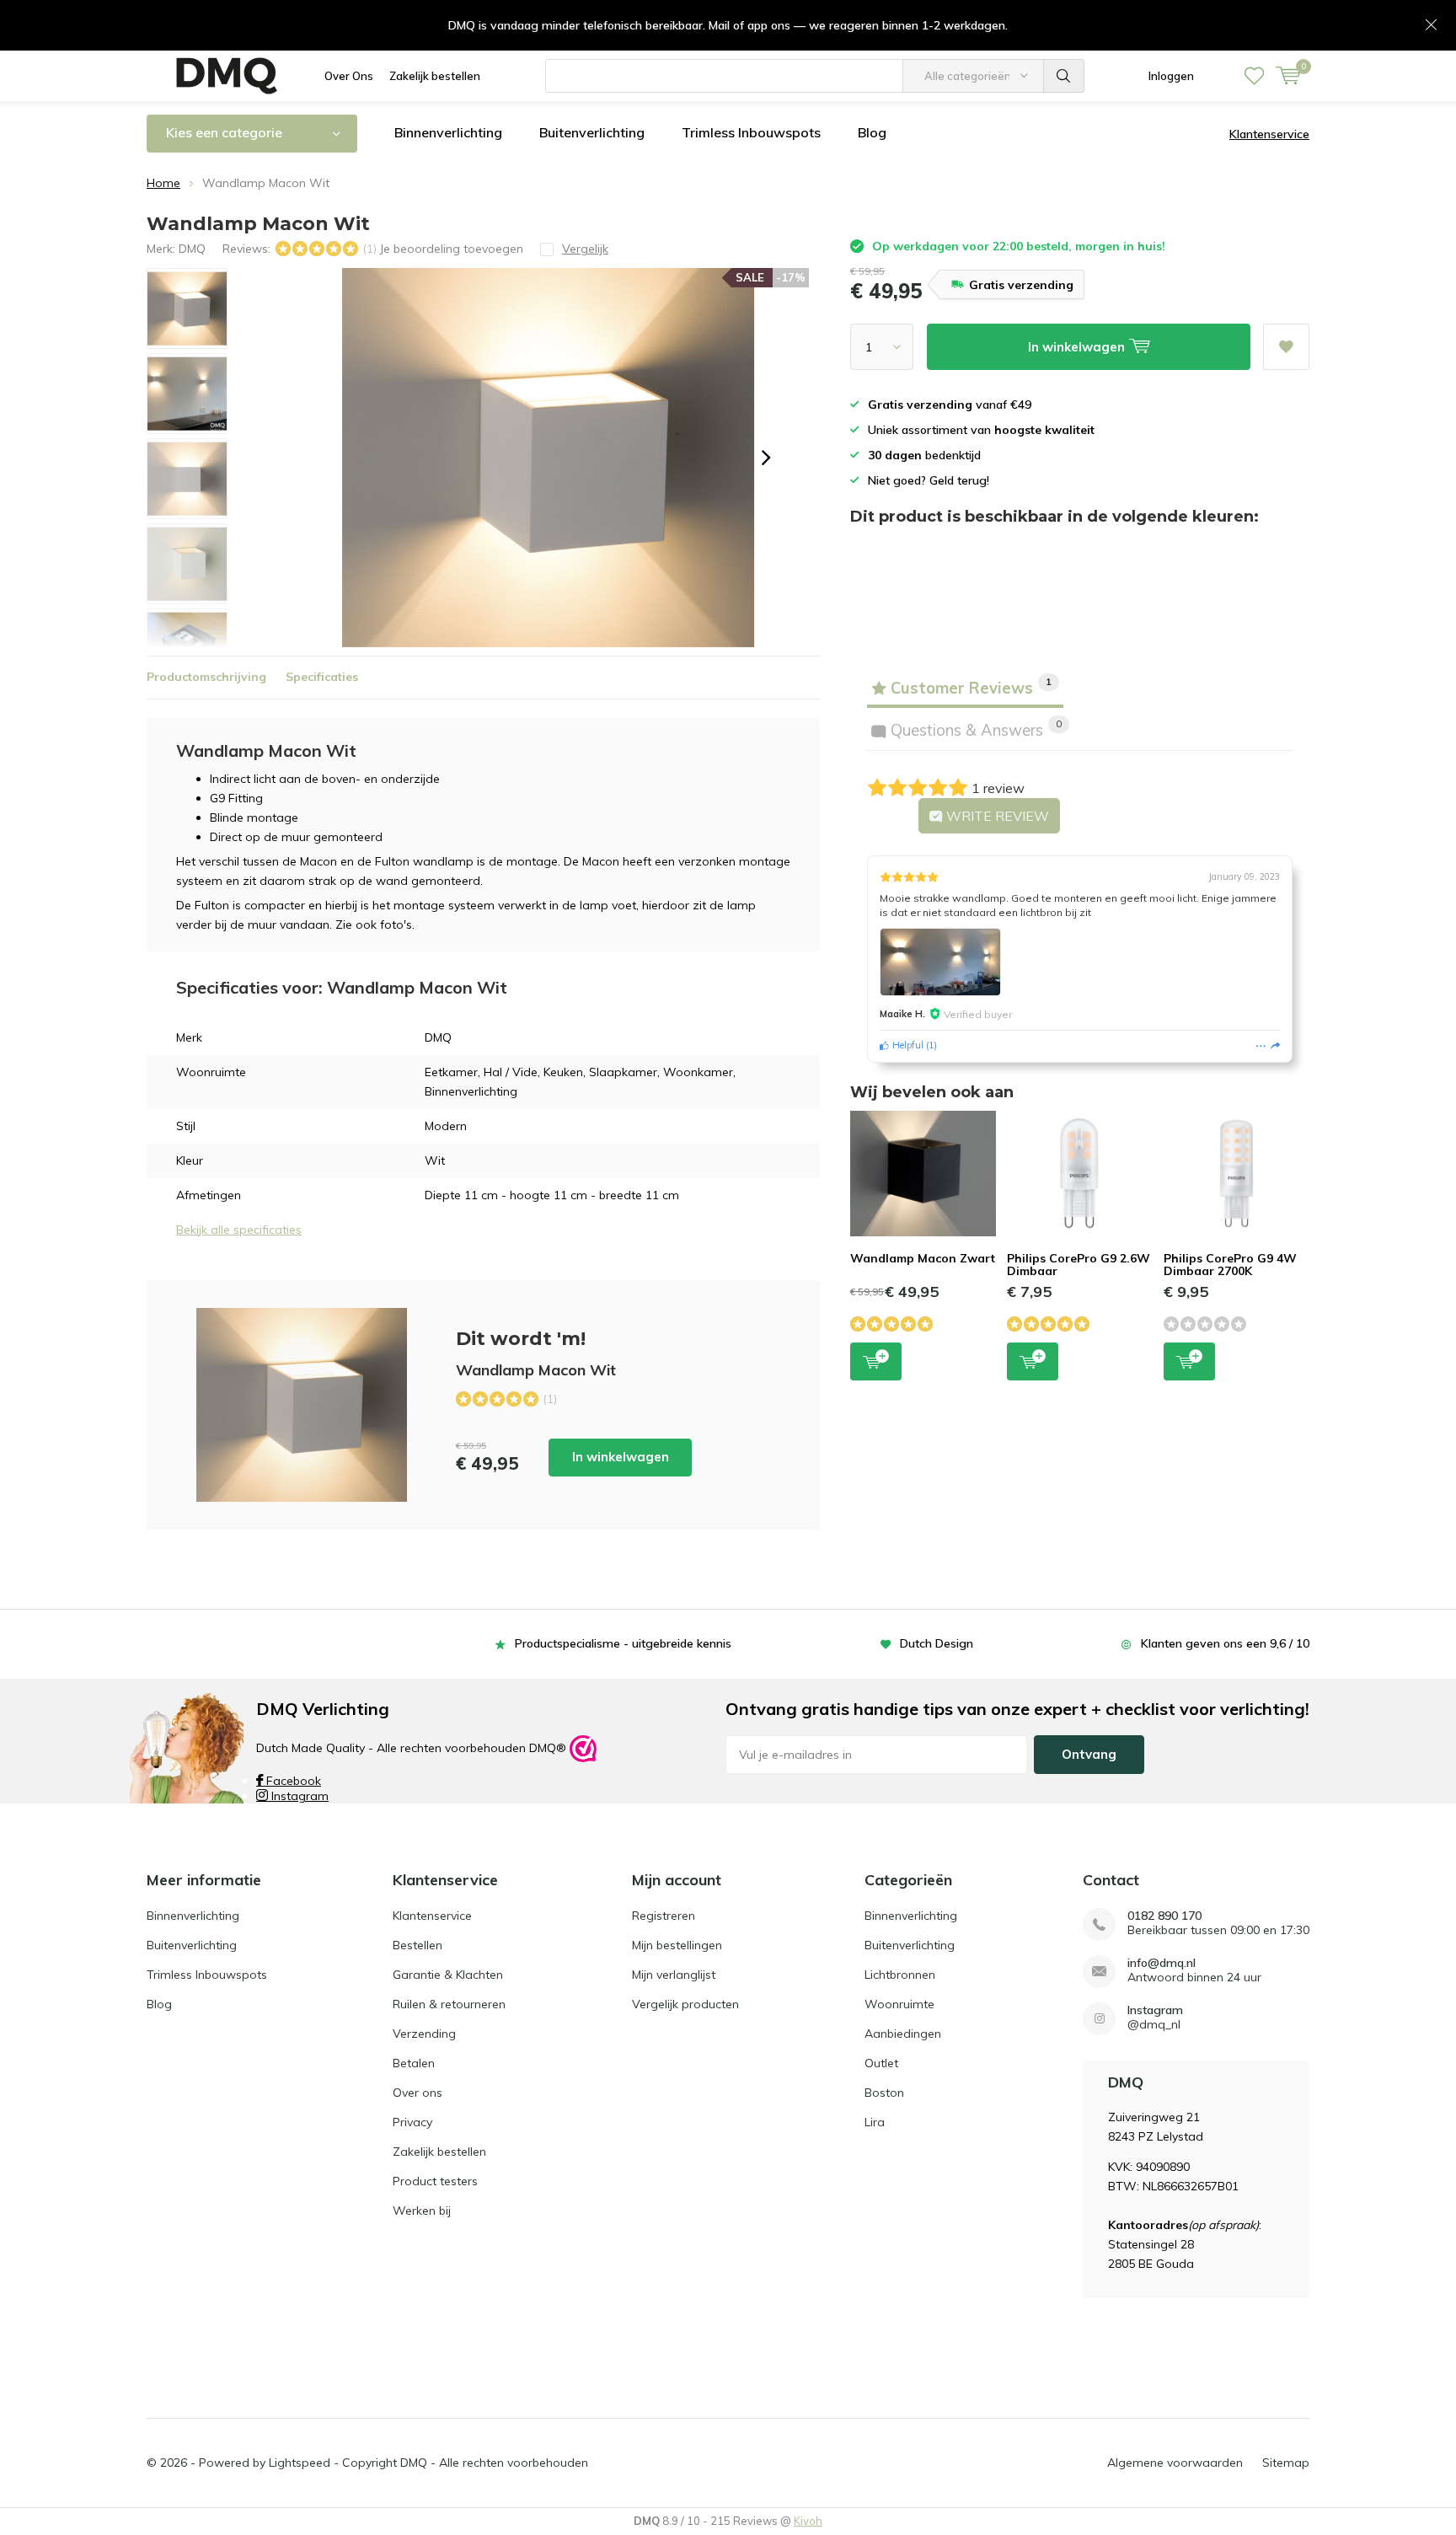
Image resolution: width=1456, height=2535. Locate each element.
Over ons (418, 2093)
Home (163, 183)
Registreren (664, 1916)
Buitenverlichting (592, 132)
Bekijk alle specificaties (239, 1230)
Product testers (435, 2181)
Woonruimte (899, 2004)
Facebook (292, 1781)
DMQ (192, 249)
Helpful (906, 1045)
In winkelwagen (621, 1457)
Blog (872, 132)
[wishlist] (1254, 76)
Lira (875, 2122)
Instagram (298, 1796)
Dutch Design (937, 1643)
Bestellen (418, 1945)
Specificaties (322, 677)
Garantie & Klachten (448, 1975)
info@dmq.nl (1162, 1963)
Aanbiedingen (903, 2034)
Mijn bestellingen (677, 1945)
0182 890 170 (1164, 1916)
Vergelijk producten (685, 2004)
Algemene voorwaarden (1175, 2463)
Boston (884, 2093)
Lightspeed (300, 2463)
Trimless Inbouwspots (751, 132)
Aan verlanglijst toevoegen (1286, 347)
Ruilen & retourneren (449, 2004)
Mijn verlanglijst (674, 1975)
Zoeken (1064, 76)
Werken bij (422, 2211)
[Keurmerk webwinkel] (583, 1748)
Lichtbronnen (900, 1975)
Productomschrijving (206, 677)
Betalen (414, 2063)
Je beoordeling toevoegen (451, 249)
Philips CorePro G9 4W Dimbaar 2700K (1230, 1265)
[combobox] (724, 76)
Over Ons (349, 76)
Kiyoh (808, 2521)
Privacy (412, 2122)
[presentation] (766, 458)
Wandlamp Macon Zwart (923, 1258)
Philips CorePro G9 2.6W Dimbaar (1079, 1265)
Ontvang (1089, 1754)
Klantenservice (1269, 134)
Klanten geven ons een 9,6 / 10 (1225, 1643)
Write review (996, 816)
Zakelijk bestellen (435, 76)
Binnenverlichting (448, 132)
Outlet (881, 2063)
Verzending (424, 2034)
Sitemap (1286, 2463)
